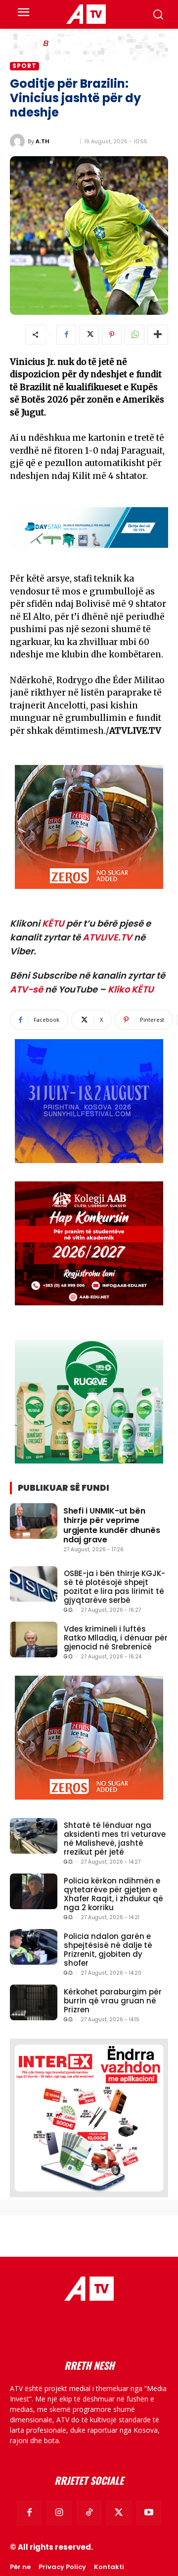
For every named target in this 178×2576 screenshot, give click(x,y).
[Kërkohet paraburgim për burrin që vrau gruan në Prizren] (34, 2002)
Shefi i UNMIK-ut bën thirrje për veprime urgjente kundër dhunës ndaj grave (112, 1525)
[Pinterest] (112, 335)
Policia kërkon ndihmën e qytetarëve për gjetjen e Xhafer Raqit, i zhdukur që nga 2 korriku (113, 1894)
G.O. (68, 1610)
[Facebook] (66, 335)
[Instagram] (59, 2513)
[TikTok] (89, 2513)
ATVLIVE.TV (107, 937)
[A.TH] (19, 141)
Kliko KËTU (131, 989)
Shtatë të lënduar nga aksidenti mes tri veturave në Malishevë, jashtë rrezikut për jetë (115, 1839)
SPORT (24, 66)
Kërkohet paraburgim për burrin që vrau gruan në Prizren (113, 2001)
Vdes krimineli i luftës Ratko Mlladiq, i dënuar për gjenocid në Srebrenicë (116, 1638)
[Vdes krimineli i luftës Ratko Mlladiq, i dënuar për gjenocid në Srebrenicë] (34, 1639)
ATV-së (26, 989)
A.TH (43, 141)
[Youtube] (149, 2513)
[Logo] (86, 14)
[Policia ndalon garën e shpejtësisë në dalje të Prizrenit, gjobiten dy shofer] (34, 1947)
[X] (89, 335)
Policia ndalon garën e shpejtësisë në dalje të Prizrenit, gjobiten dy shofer (108, 1950)
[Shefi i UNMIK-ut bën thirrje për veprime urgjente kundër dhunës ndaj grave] (34, 1521)
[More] (158, 335)
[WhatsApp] (134, 335)
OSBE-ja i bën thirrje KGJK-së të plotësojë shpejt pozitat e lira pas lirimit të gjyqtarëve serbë (114, 1587)
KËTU (53, 923)
